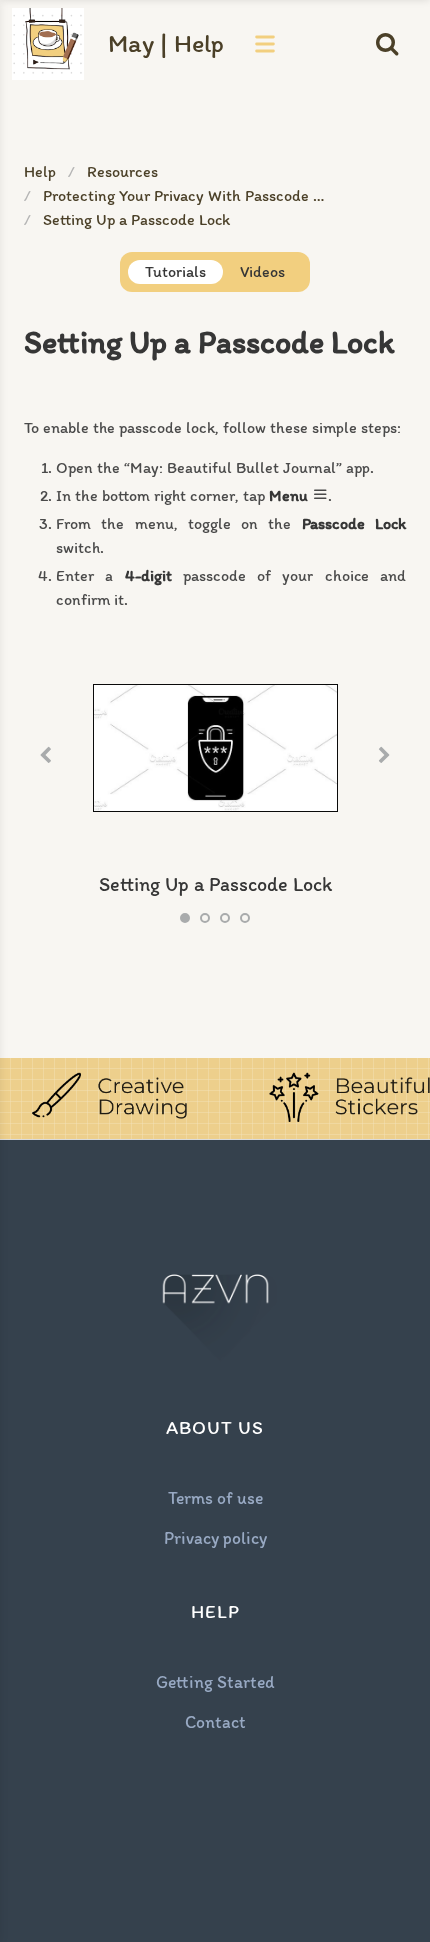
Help (40, 171)
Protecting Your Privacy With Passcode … (183, 195)
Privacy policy (215, 1537)
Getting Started (215, 1681)
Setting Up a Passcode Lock (136, 219)
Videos (262, 271)
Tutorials (175, 271)
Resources (122, 171)
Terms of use (215, 1497)
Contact (215, 1721)
